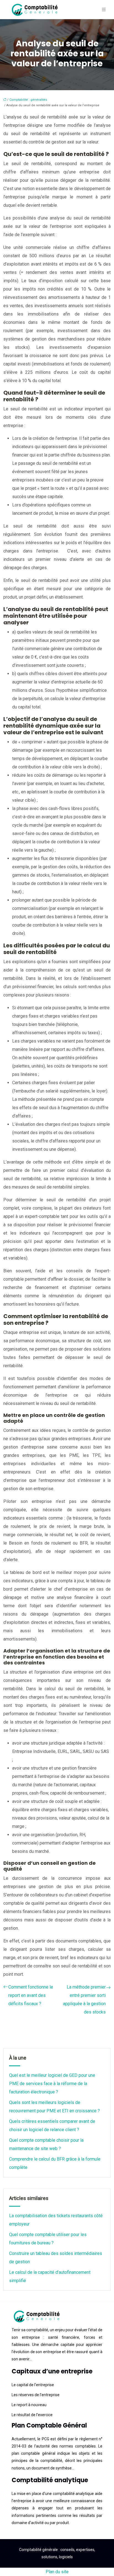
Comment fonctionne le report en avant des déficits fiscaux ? (31, 1995)
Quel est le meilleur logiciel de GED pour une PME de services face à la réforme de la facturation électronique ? (52, 2084)
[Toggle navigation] (104, 10)
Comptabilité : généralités (28, 100)
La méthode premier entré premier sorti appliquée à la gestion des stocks (84, 2000)
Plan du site (57, 2572)
